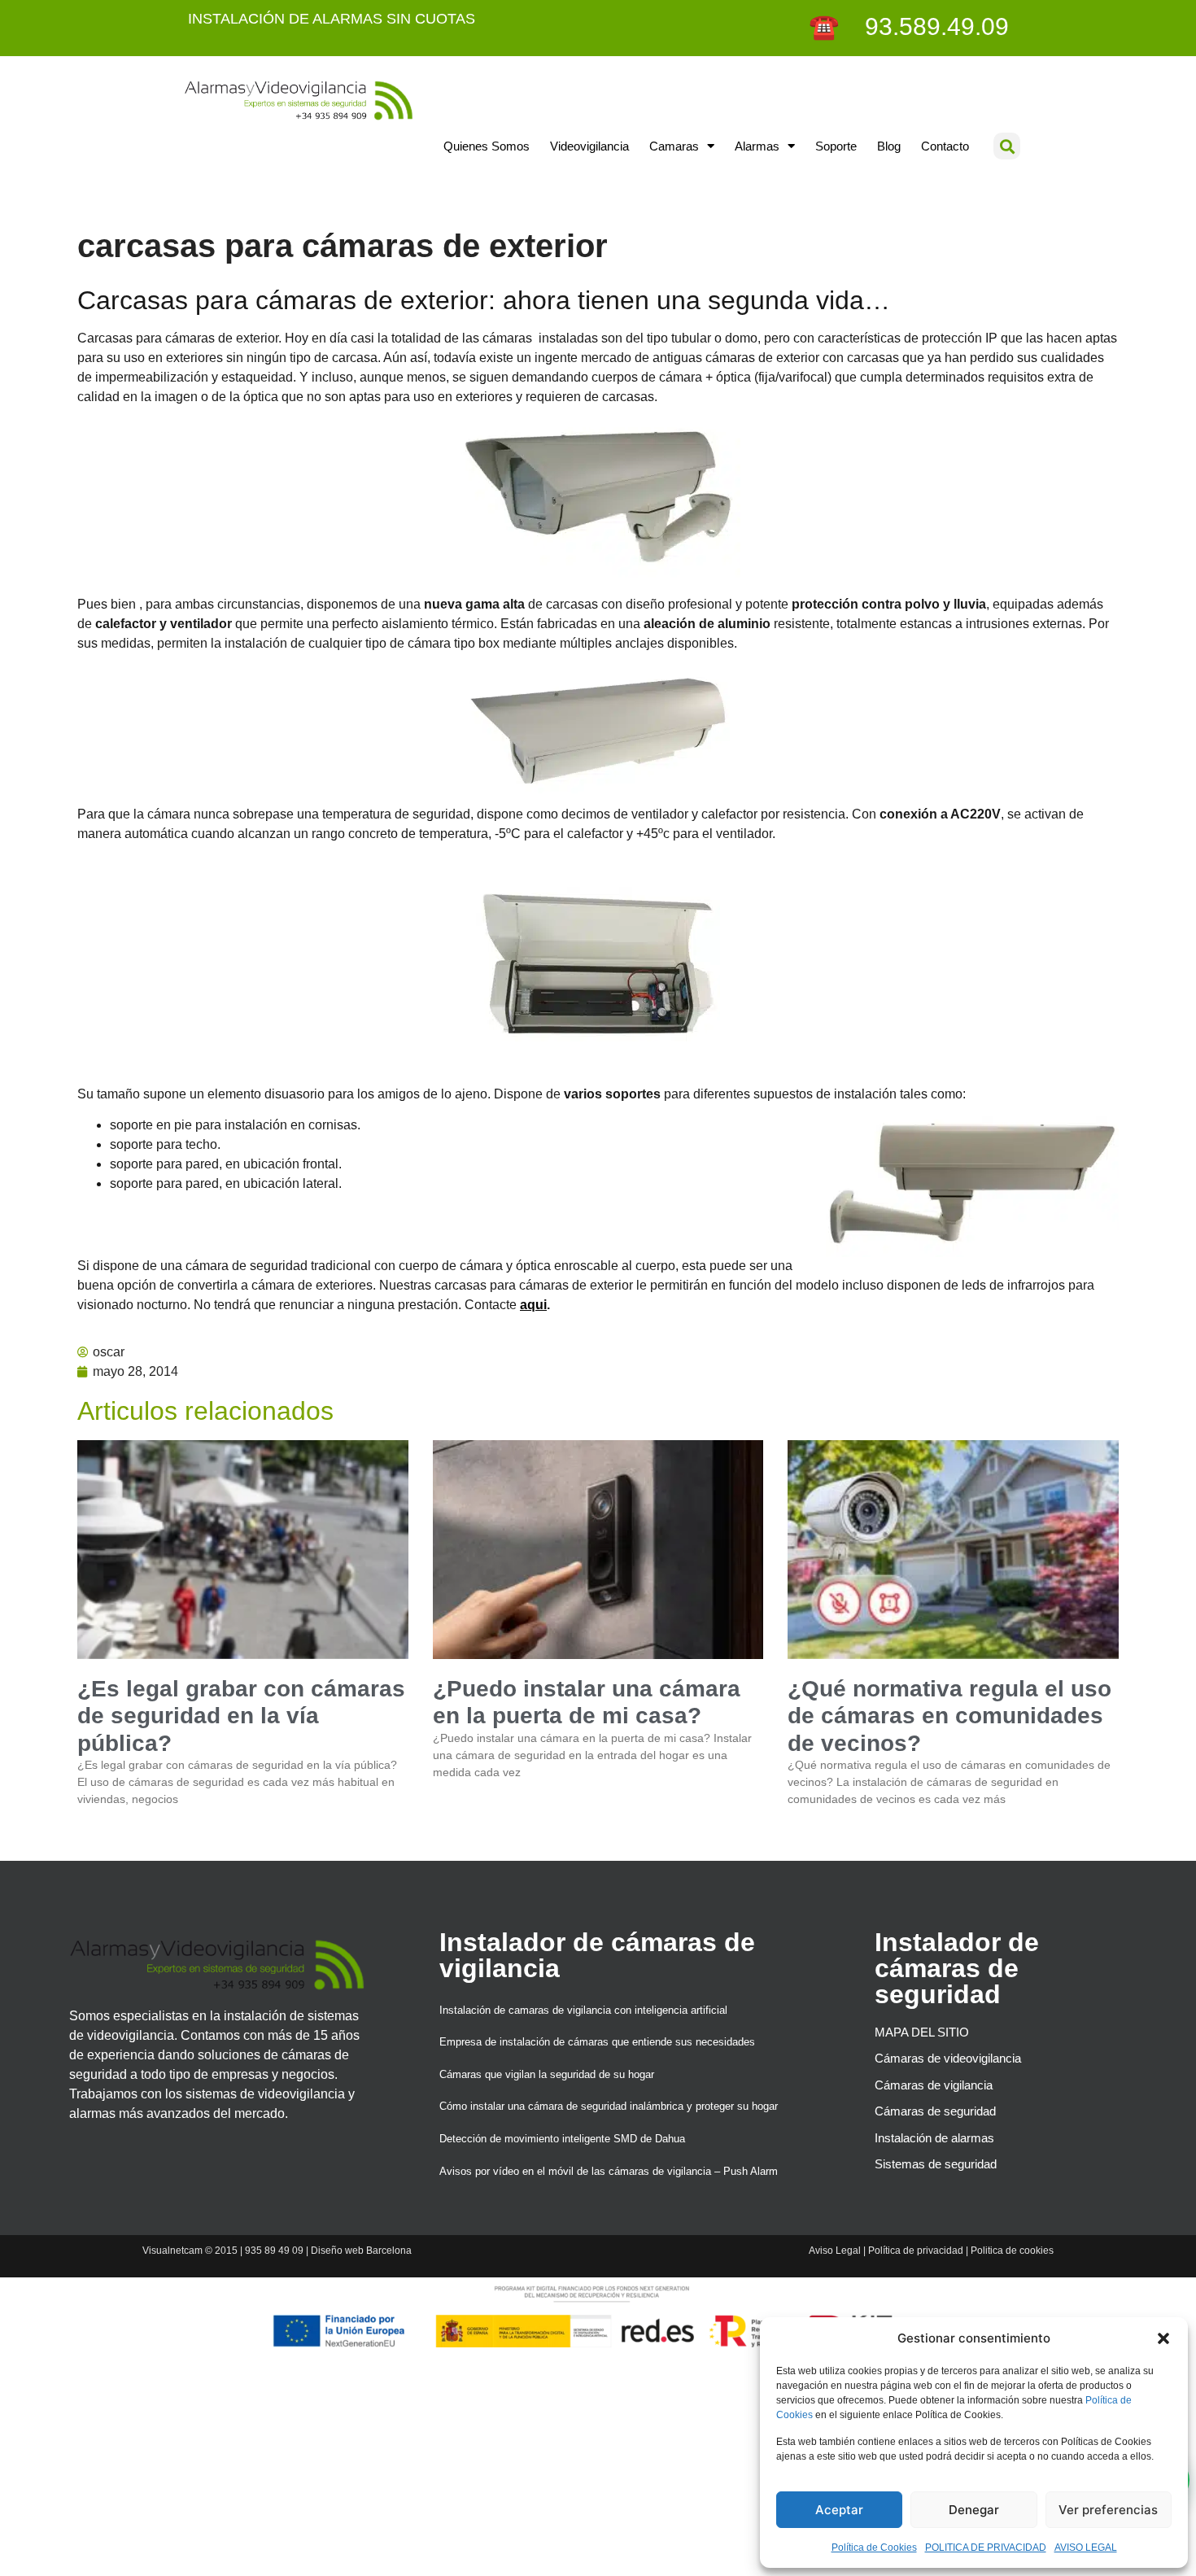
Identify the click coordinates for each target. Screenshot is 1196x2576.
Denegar (974, 2510)
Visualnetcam (172, 2251)
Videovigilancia (589, 146)
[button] (1163, 2338)
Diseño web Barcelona (361, 2251)
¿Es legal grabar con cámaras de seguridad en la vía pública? (241, 1716)
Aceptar (839, 2510)
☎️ (827, 26)
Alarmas (757, 146)
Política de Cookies (874, 2548)
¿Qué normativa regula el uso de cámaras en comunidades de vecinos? (949, 1716)
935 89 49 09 (274, 2251)
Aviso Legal (835, 2251)
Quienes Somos (487, 146)
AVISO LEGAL (1086, 2548)
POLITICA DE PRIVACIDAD (986, 2548)
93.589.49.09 (927, 26)
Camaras (674, 146)
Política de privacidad (916, 2251)
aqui (533, 1305)
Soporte (836, 146)
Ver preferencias (1108, 2510)
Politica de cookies (1012, 2251)
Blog (889, 146)
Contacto (945, 146)
